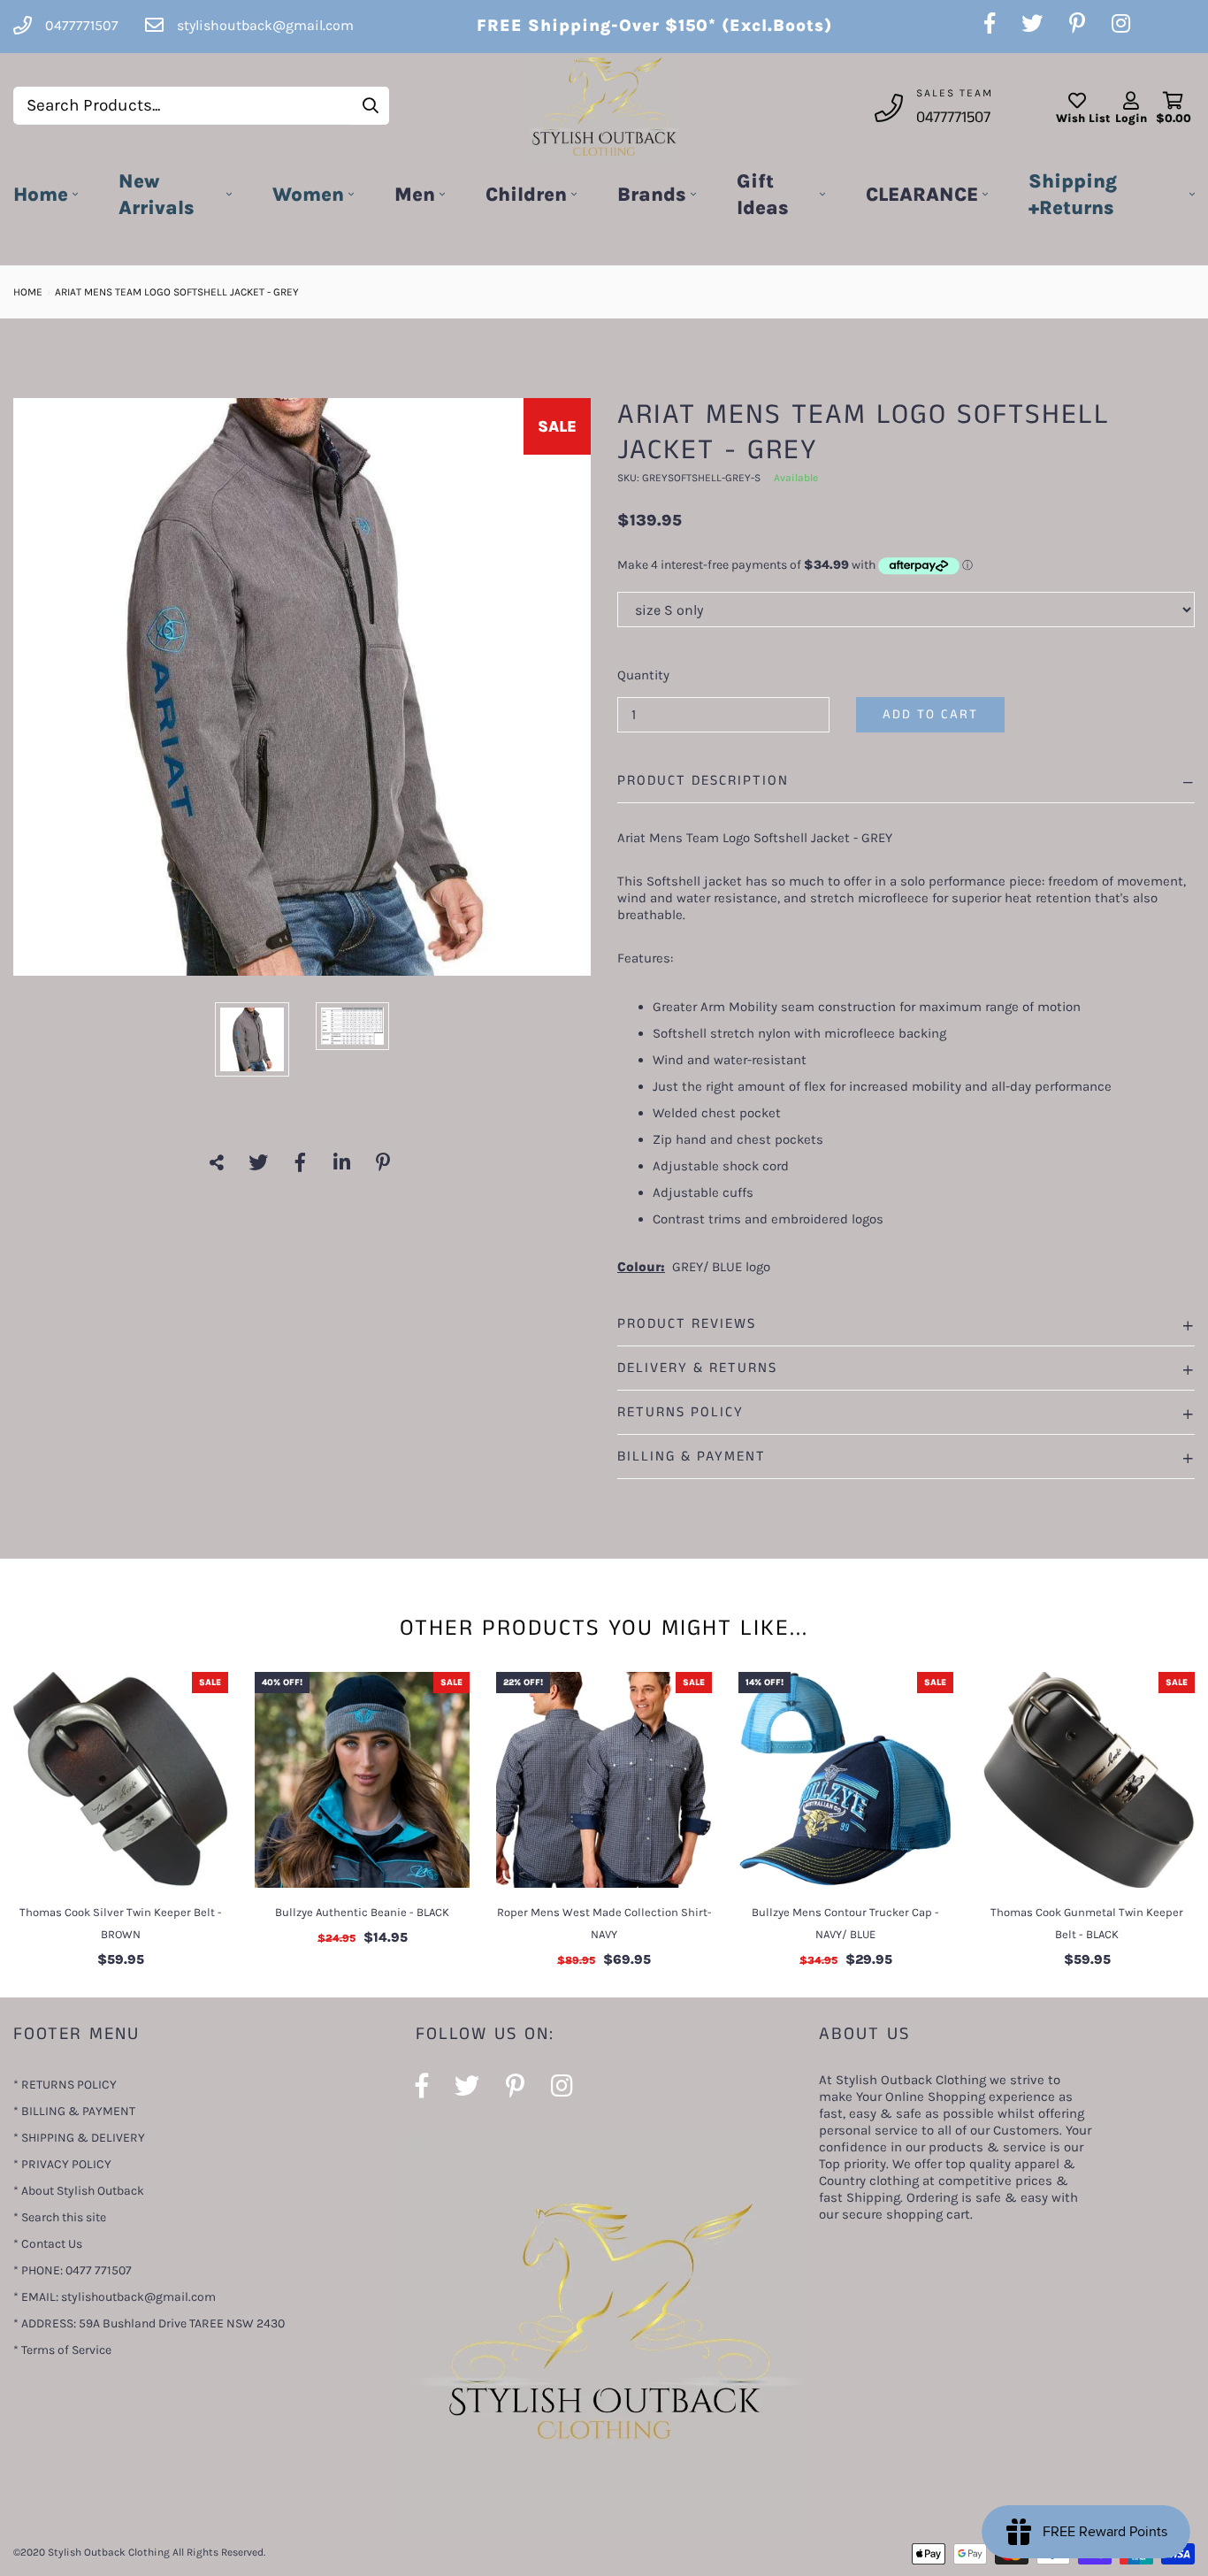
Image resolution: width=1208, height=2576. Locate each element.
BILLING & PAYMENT (692, 1457)
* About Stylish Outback (79, 2191)
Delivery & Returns (697, 1368)
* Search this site (60, 2217)
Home (41, 195)
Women (308, 195)
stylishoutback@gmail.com (265, 25)
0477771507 (953, 118)
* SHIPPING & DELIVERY (79, 2138)
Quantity (643, 675)
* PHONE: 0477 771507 (73, 2270)
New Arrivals (157, 195)
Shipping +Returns (1073, 195)
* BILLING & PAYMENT (74, 2111)
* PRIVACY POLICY (62, 2164)
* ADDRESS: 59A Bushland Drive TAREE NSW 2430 (149, 2323)
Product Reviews (687, 1324)
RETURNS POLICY (680, 1412)
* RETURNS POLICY (65, 2085)
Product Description (703, 781)
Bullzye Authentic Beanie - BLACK (362, 1912)
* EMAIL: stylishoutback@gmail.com (115, 2297)
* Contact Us (48, 2244)
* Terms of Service (62, 2350)
